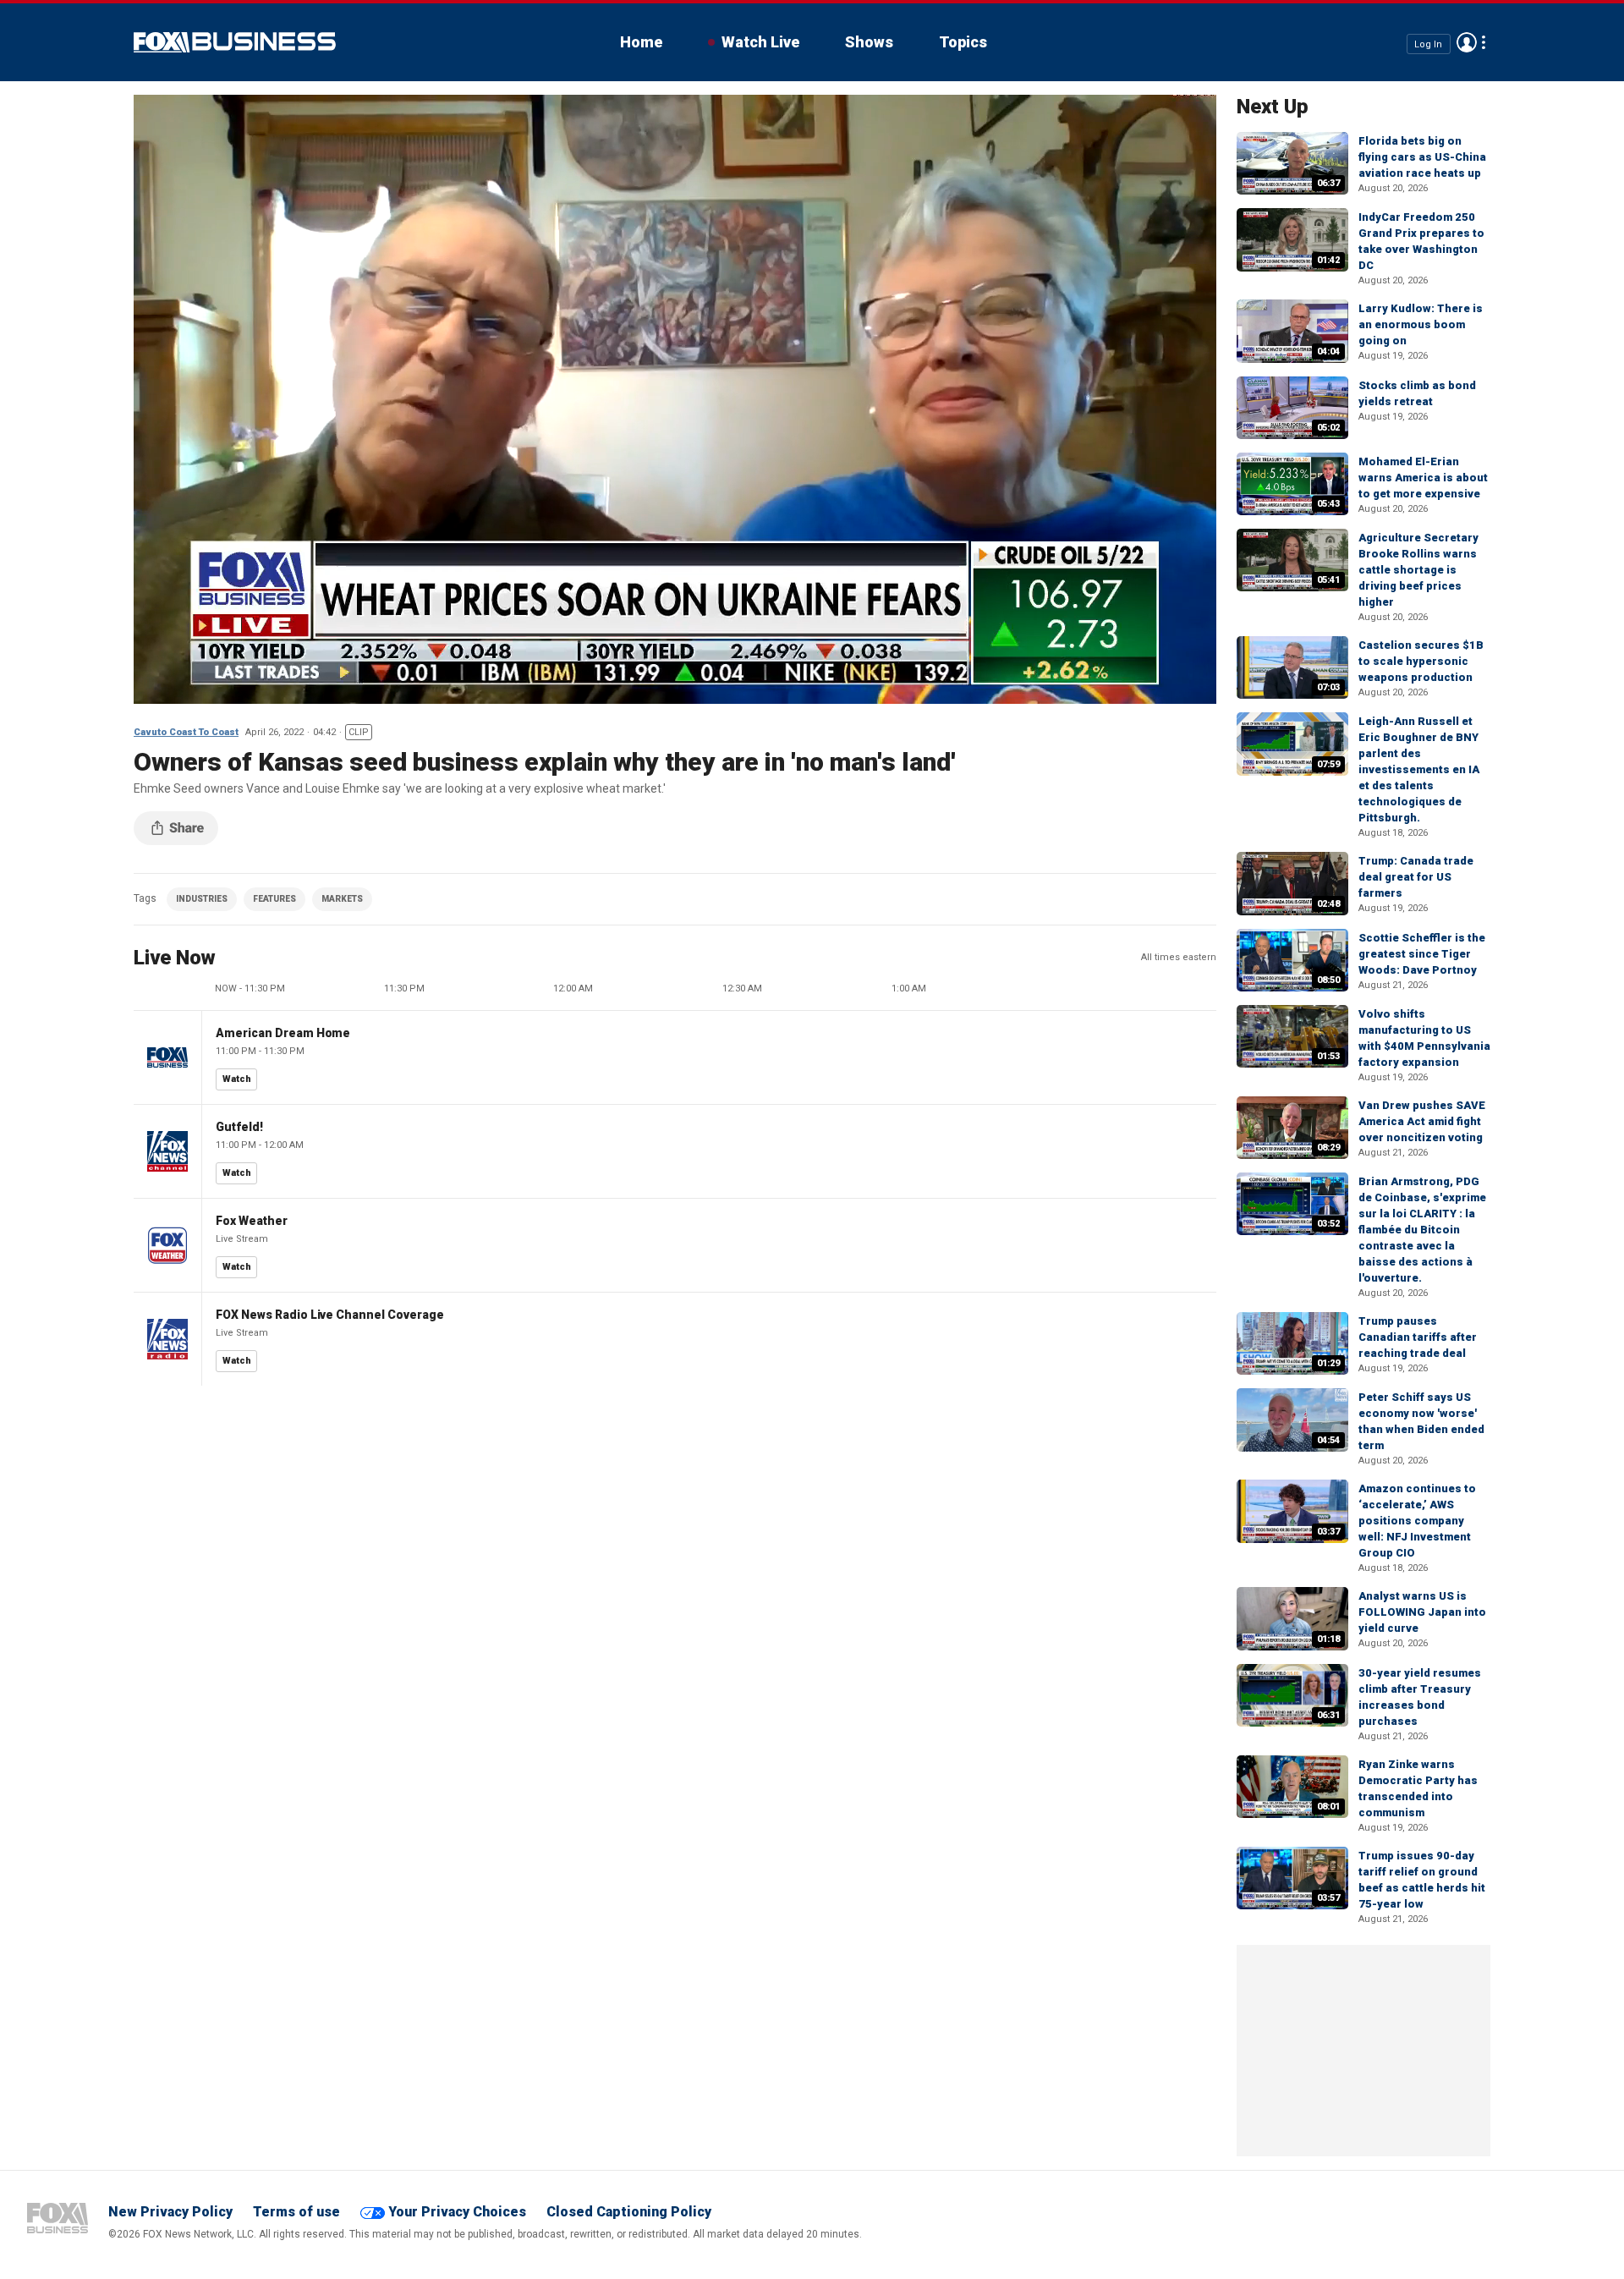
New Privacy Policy (170, 2212)
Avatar (1467, 42)
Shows (869, 42)
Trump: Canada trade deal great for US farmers (1416, 877)
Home (641, 42)
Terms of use (296, 2212)
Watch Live (760, 42)
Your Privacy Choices (457, 2212)
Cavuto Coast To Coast (186, 732)
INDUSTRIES (202, 899)
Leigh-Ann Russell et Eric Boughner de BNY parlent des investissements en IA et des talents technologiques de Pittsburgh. (1419, 769)
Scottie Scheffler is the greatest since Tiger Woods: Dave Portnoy (1422, 954)
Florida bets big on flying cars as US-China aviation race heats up (1422, 157)
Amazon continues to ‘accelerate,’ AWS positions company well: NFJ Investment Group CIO (1417, 1521)
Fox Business (235, 42)
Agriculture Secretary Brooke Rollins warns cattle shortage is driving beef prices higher (1418, 570)
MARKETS (342, 899)
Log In (1428, 44)
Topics (963, 42)
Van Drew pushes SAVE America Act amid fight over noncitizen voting (1422, 1121)
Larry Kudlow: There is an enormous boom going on (1421, 324)
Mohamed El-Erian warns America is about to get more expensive (1423, 478)
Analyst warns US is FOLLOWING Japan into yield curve (1422, 1612)
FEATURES (274, 899)
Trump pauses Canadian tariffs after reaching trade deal (1418, 1337)
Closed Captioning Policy (629, 2212)
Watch (237, 1079)
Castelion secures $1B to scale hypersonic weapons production (1421, 661)
